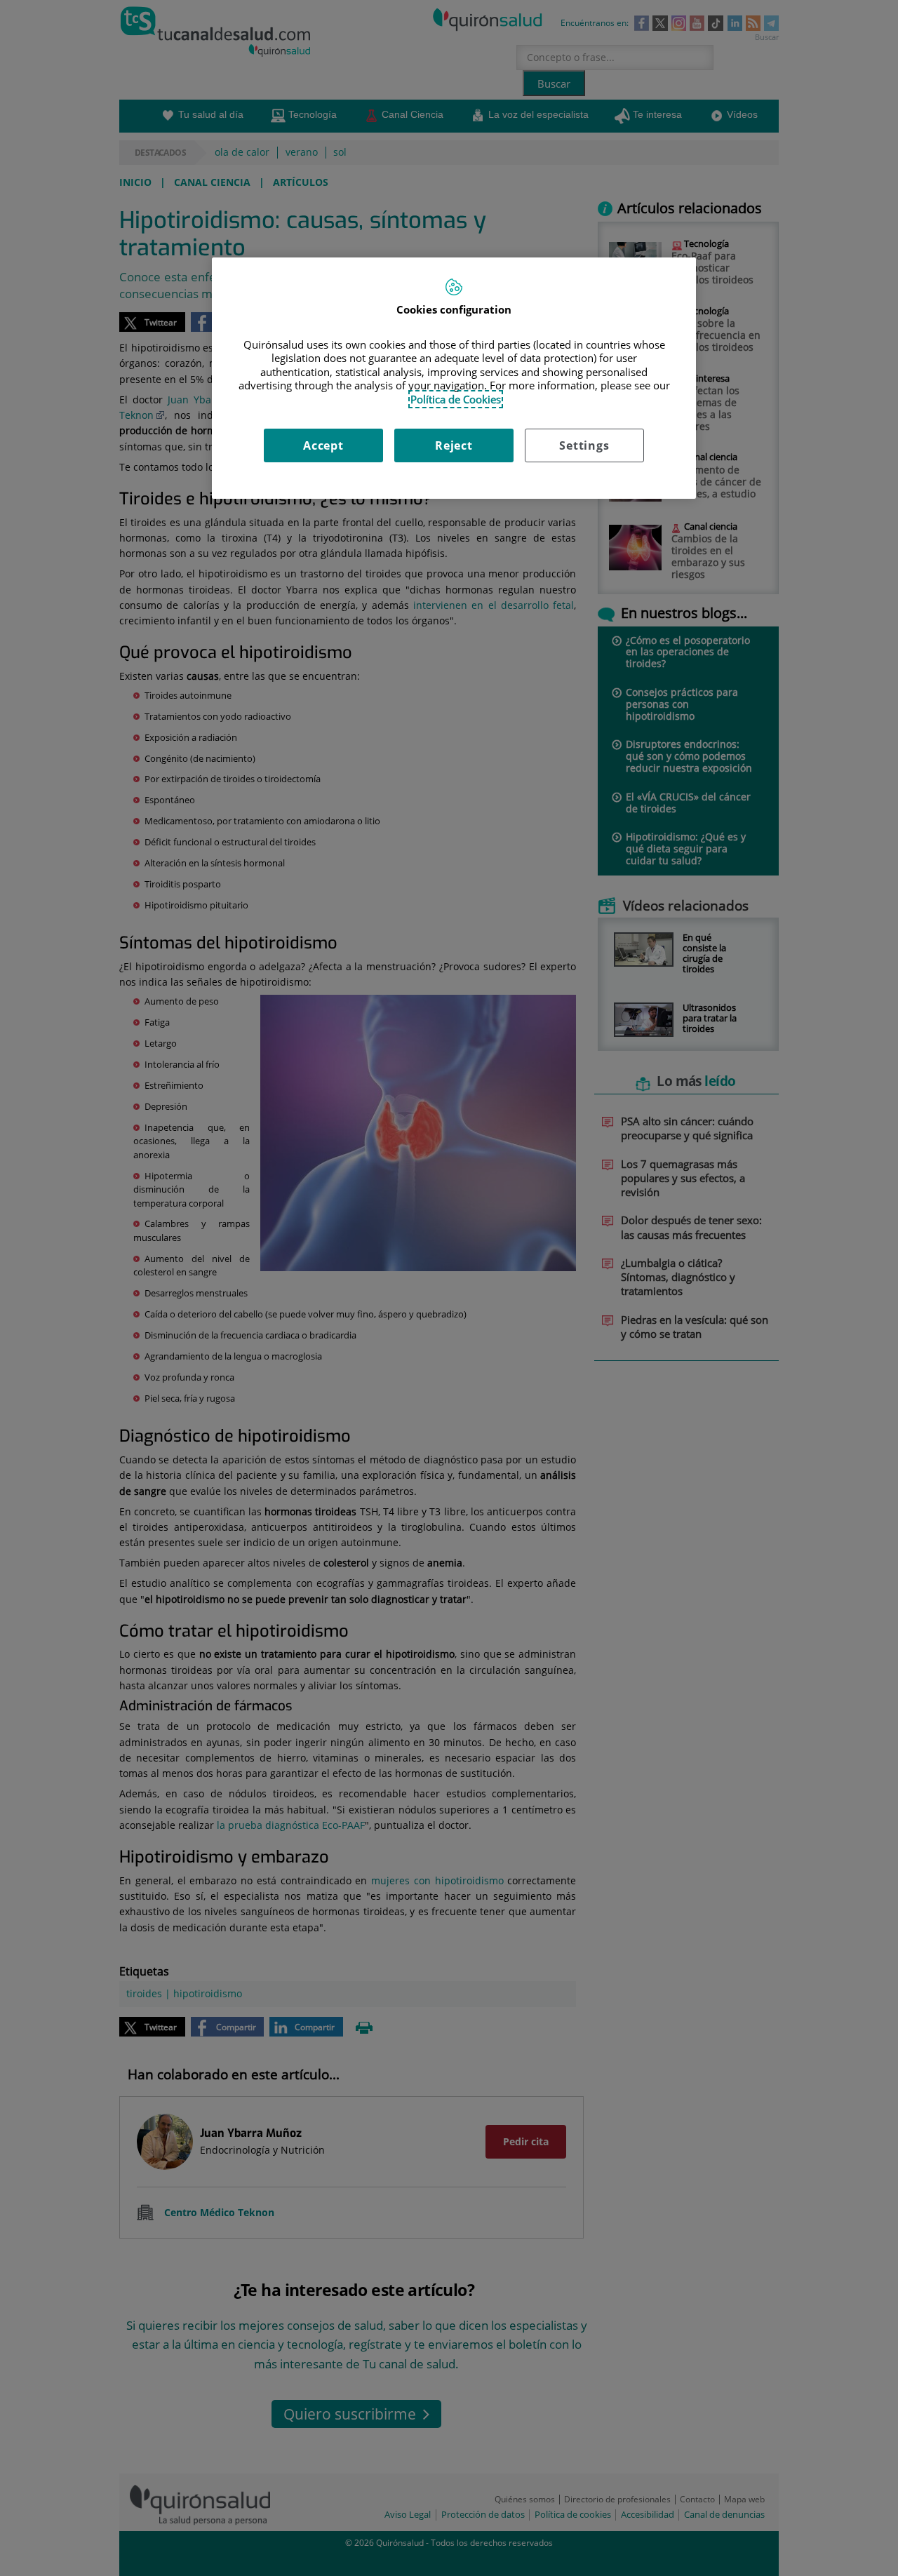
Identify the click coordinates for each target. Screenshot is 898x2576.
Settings (584, 445)
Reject (454, 445)
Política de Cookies (456, 399)
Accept (323, 445)
